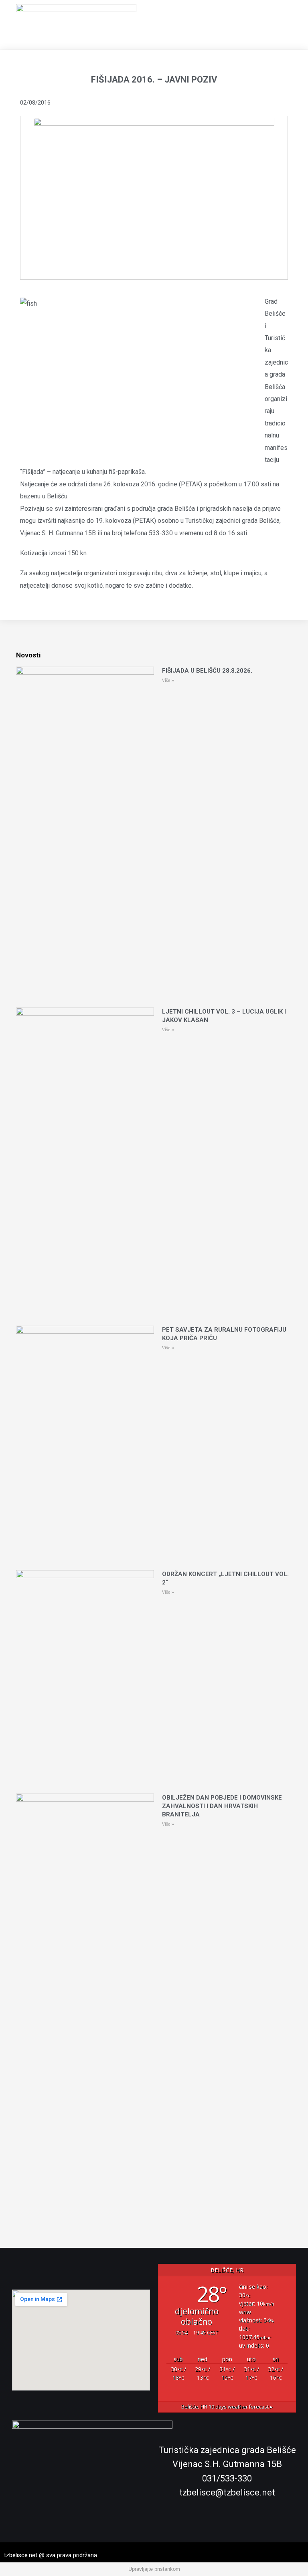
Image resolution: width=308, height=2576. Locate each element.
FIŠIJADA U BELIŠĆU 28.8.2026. (207, 671)
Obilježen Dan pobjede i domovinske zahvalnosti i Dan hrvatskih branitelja (222, 1806)
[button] (292, 25)
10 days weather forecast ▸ (227, 2407)
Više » (168, 680)
